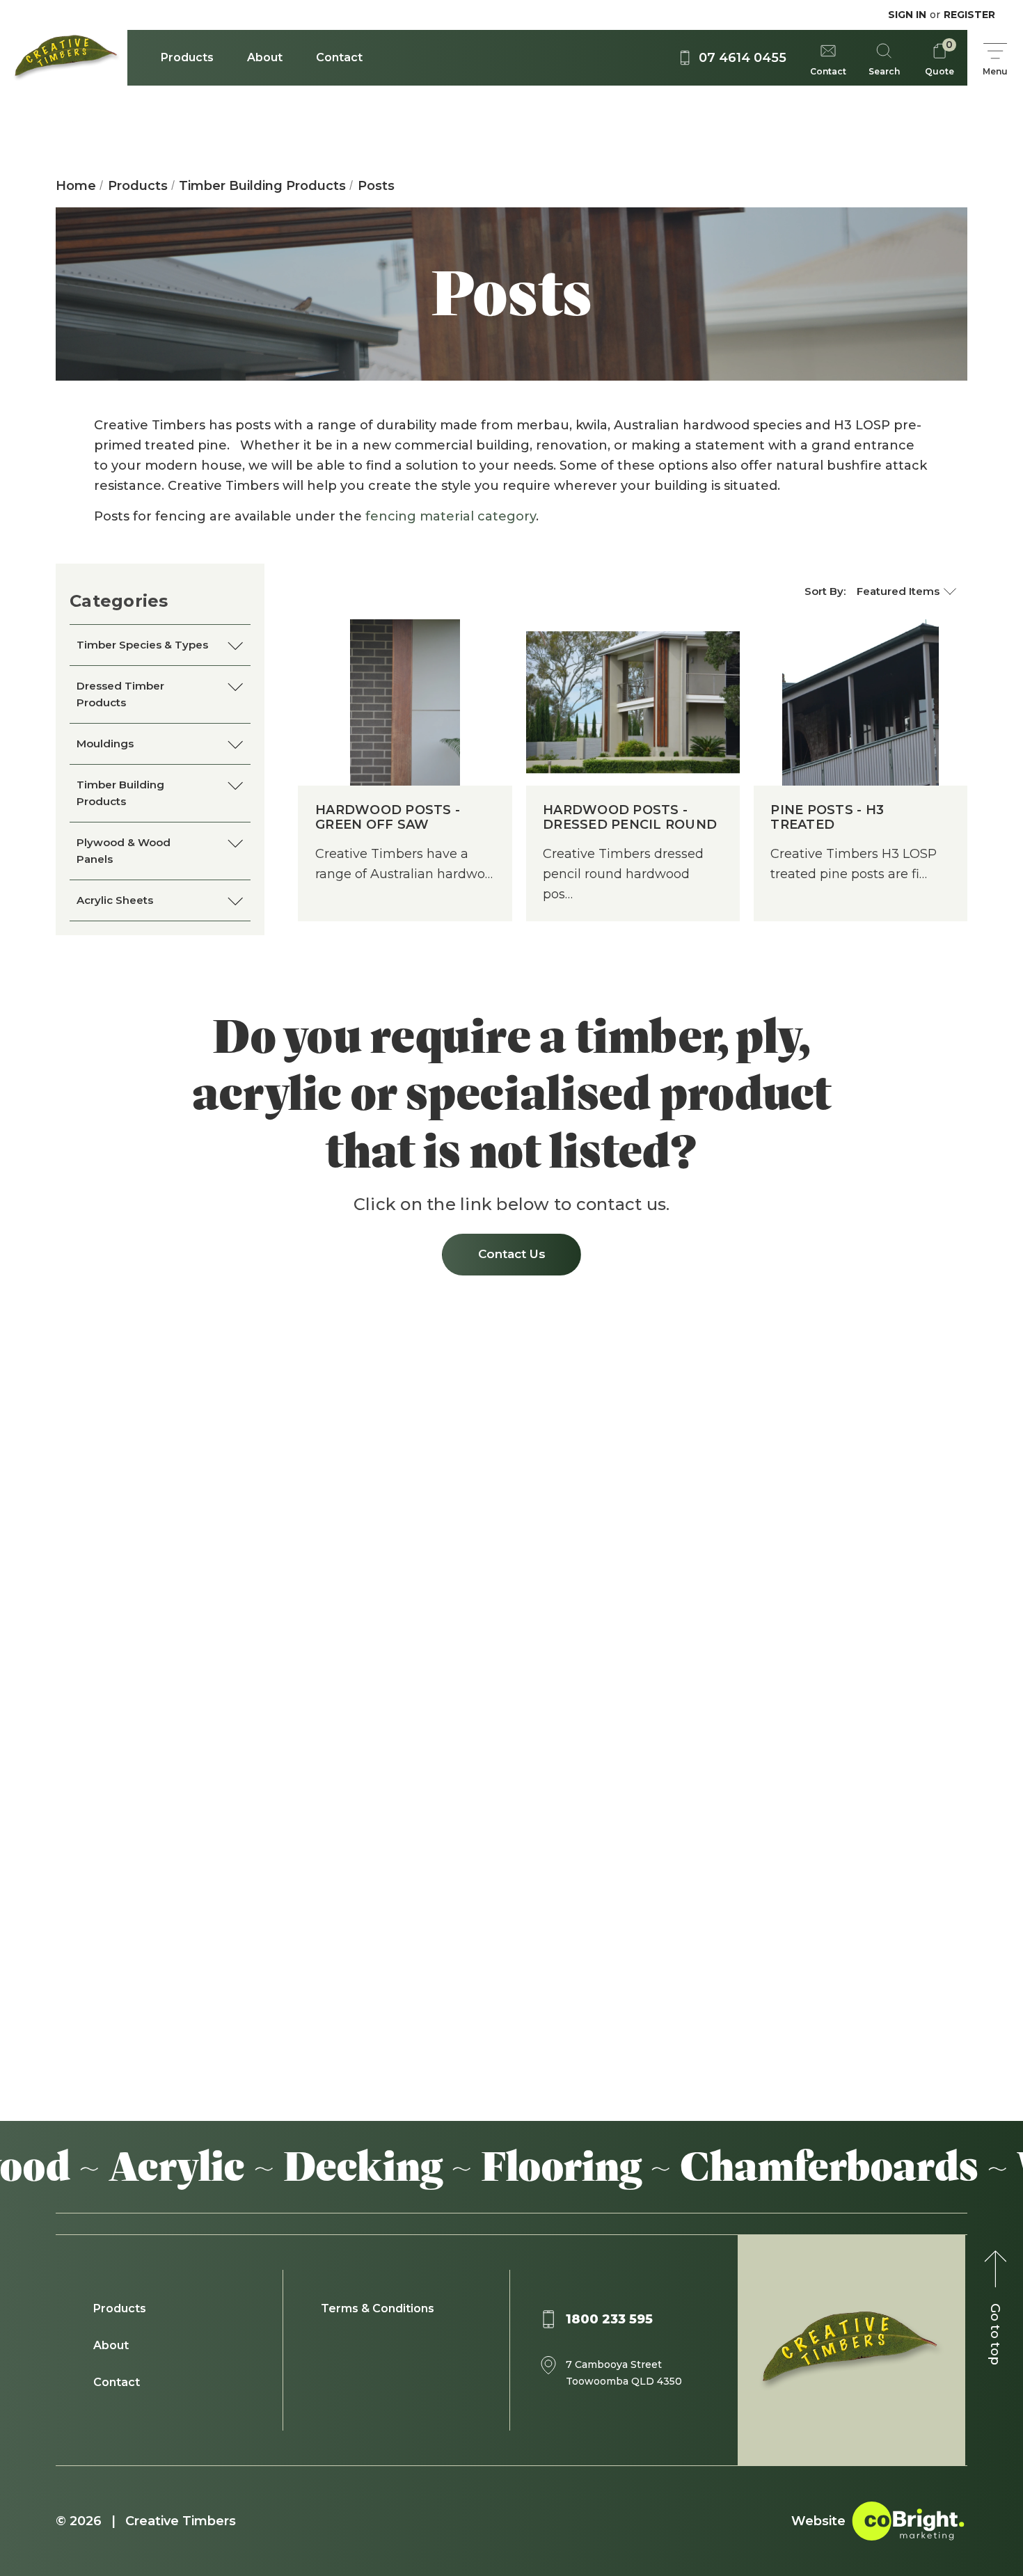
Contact (339, 57)
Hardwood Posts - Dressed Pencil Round (630, 818)
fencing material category (451, 516)
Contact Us (512, 1254)
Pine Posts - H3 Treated (827, 818)
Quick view (405, 681)
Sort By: (825, 591)
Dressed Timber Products (120, 694)
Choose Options (405, 723)
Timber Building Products (120, 793)
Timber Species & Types (142, 645)
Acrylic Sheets (115, 900)
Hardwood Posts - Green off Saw (388, 818)
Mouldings (105, 744)
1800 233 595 (609, 2319)
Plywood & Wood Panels (124, 851)
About (265, 57)
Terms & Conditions (378, 2308)
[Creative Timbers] (64, 58)
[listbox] (906, 591)
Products (187, 57)
